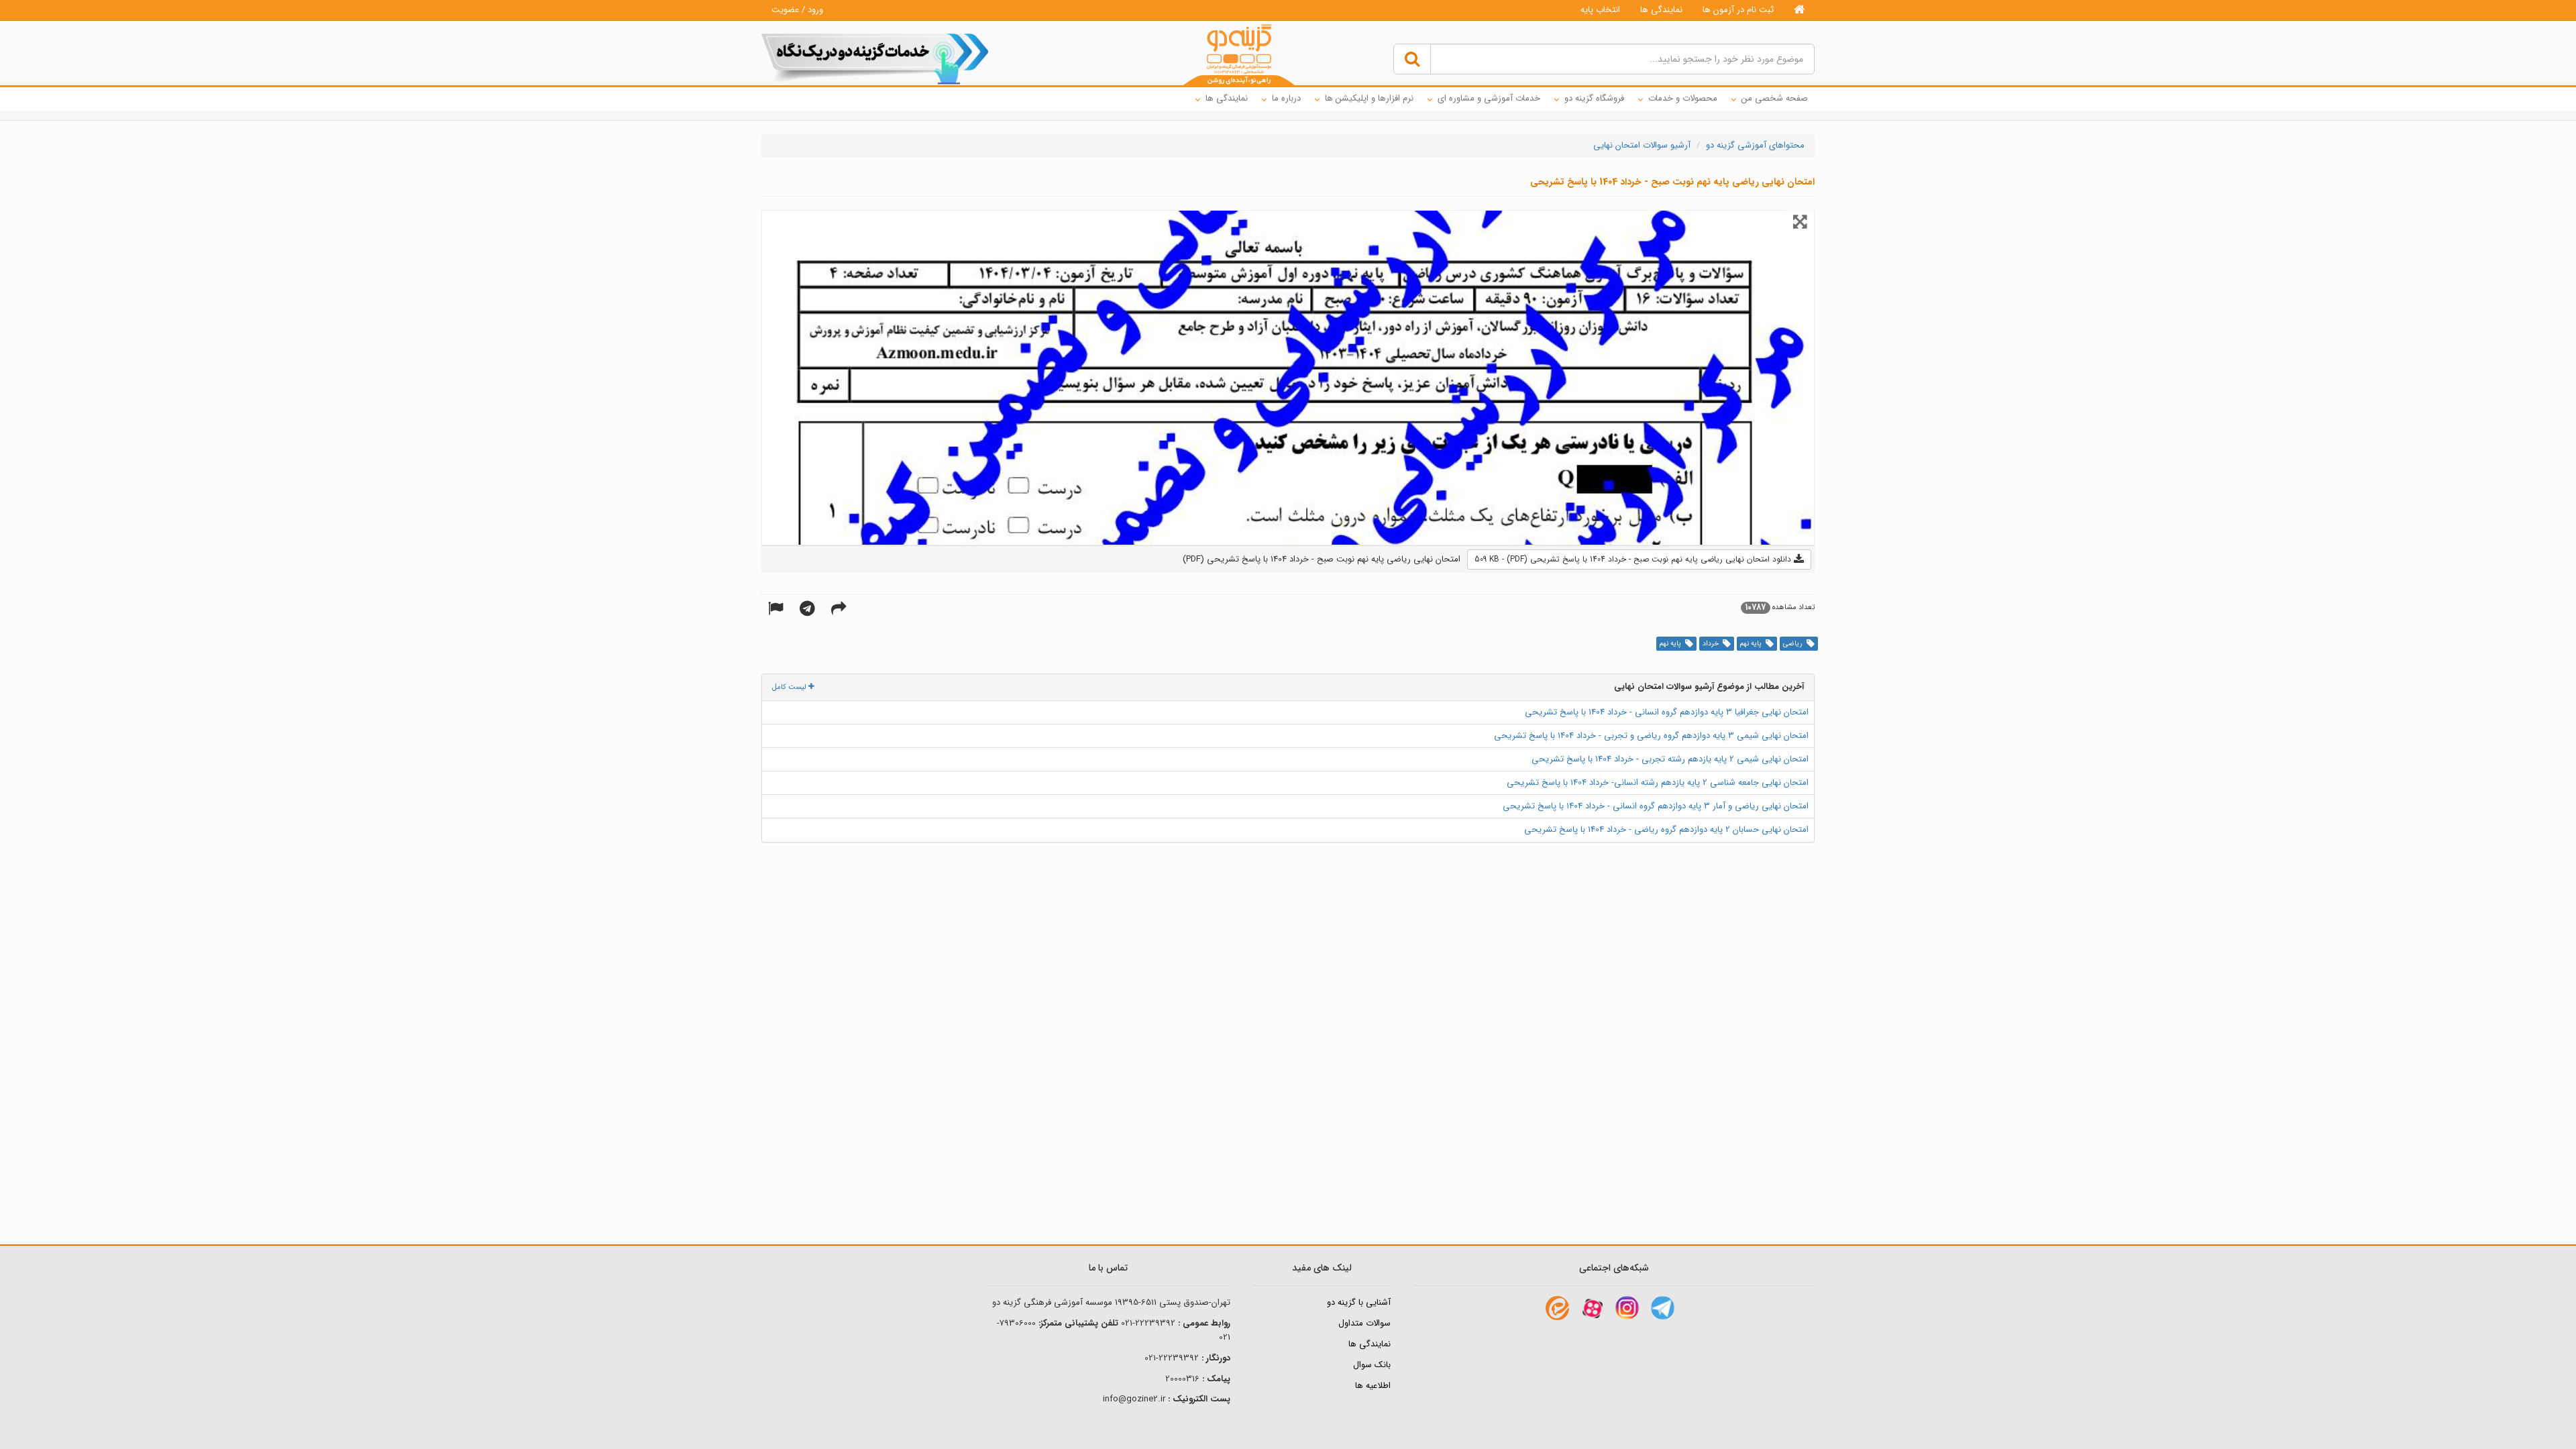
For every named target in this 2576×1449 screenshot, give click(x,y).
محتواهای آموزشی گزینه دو (1755, 145)
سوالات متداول (1364, 1323)
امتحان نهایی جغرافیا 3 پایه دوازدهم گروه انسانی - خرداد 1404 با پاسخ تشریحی (1667, 712)
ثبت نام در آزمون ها (1738, 10)
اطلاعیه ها (1373, 1386)
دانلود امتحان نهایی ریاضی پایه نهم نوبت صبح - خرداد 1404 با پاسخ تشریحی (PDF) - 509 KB (1634, 559)
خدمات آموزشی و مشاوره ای (1489, 98)
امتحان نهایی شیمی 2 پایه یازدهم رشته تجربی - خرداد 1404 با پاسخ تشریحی (1670, 759)
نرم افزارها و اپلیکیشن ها (1369, 98)
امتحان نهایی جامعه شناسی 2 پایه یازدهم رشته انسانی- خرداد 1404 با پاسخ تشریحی (1658, 783)
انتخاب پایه (1600, 10)
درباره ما (1286, 98)
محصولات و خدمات (1683, 98)
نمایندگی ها (1661, 10)
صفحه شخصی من (1775, 98)
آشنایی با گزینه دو (1359, 1302)
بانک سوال (1372, 1365)
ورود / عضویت (797, 10)
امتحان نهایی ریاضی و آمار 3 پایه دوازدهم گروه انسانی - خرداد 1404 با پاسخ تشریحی (1656, 806)
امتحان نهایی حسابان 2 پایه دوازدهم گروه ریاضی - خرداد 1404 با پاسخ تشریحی (1666, 829)
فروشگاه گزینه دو (1594, 98)
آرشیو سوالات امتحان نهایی (1642, 145)
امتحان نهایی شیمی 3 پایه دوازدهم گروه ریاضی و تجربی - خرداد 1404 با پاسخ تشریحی (1651, 736)
